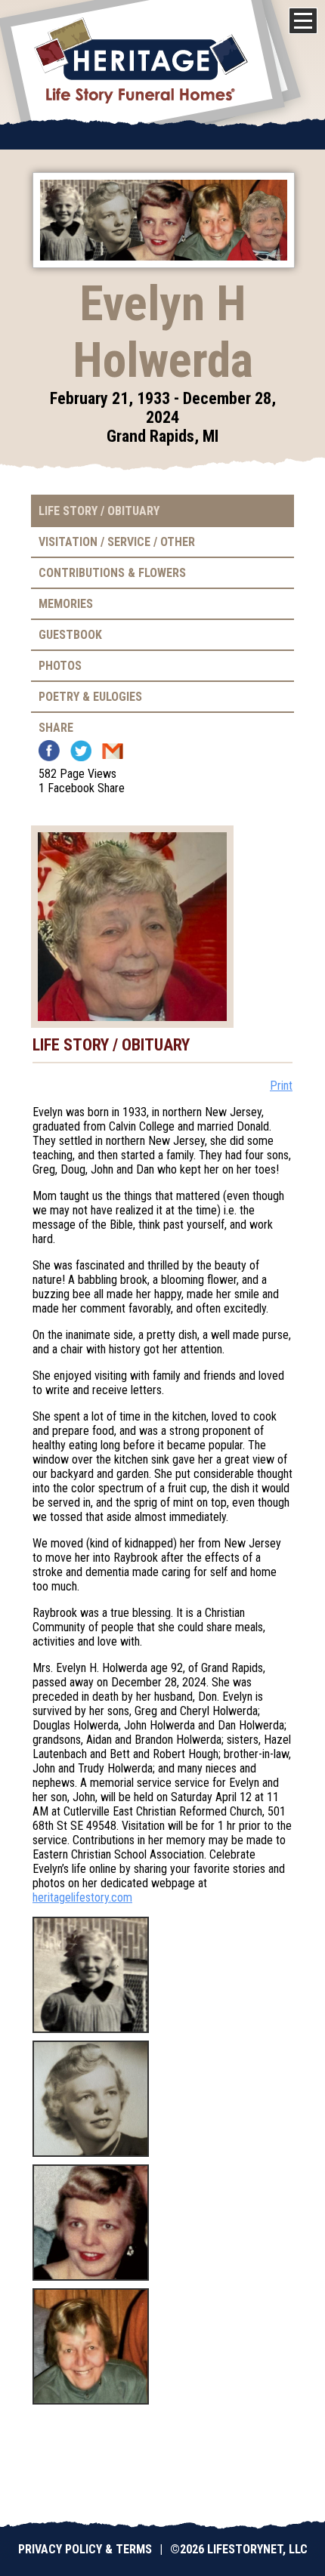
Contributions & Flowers (112, 573)
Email (113, 751)
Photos (60, 666)
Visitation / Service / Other (117, 542)
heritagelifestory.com (82, 1897)
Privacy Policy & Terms (85, 2549)
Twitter (81, 751)
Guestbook (70, 635)
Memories (66, 604)
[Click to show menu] (303, 21)
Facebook (49, 751)
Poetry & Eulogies (90, 697)
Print (281, 1086)
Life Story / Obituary (99, 511)
